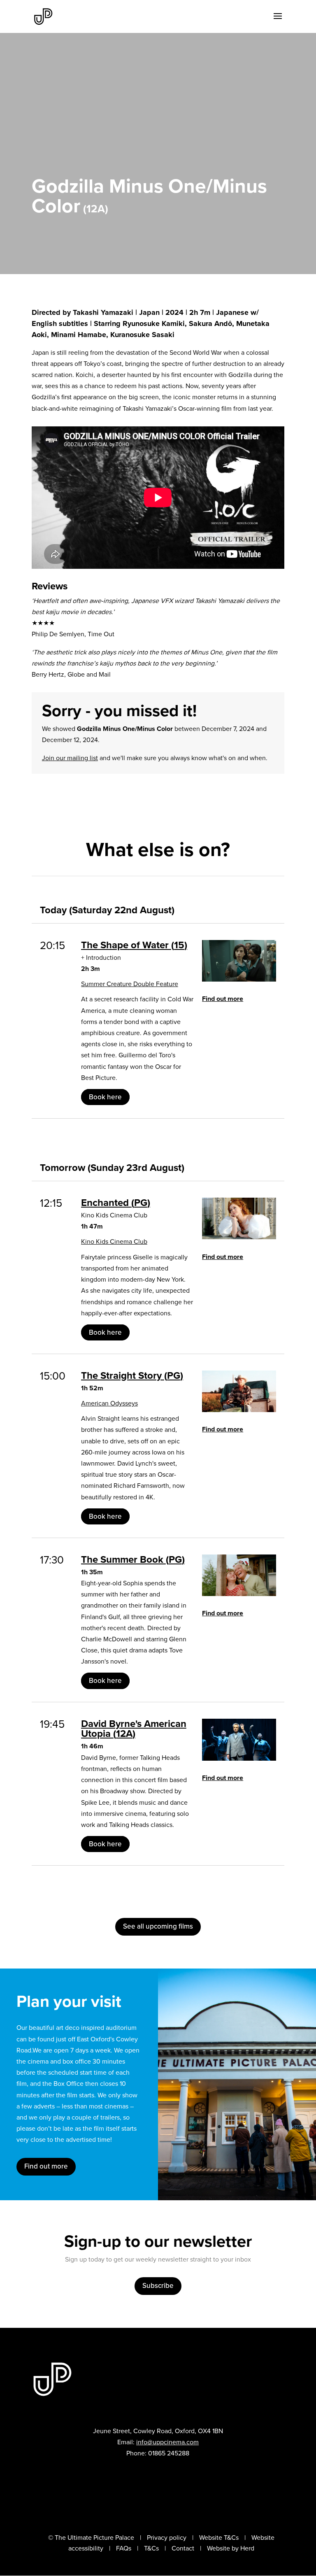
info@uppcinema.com (167, 2442)
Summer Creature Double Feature (130, 984)
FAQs (124, 2548)
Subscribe (158, 2286)
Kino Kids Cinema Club (114, 1241)
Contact (183, 2548)
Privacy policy (167, 2538)
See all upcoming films (158, 1926)
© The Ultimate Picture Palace (91, 2538)
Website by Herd (231, 2548)
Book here (105, 1097)
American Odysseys (109, 1403)
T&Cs (151, 2548)
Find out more (223, 999)
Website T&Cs (219, 2538)
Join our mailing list (70, 758)
